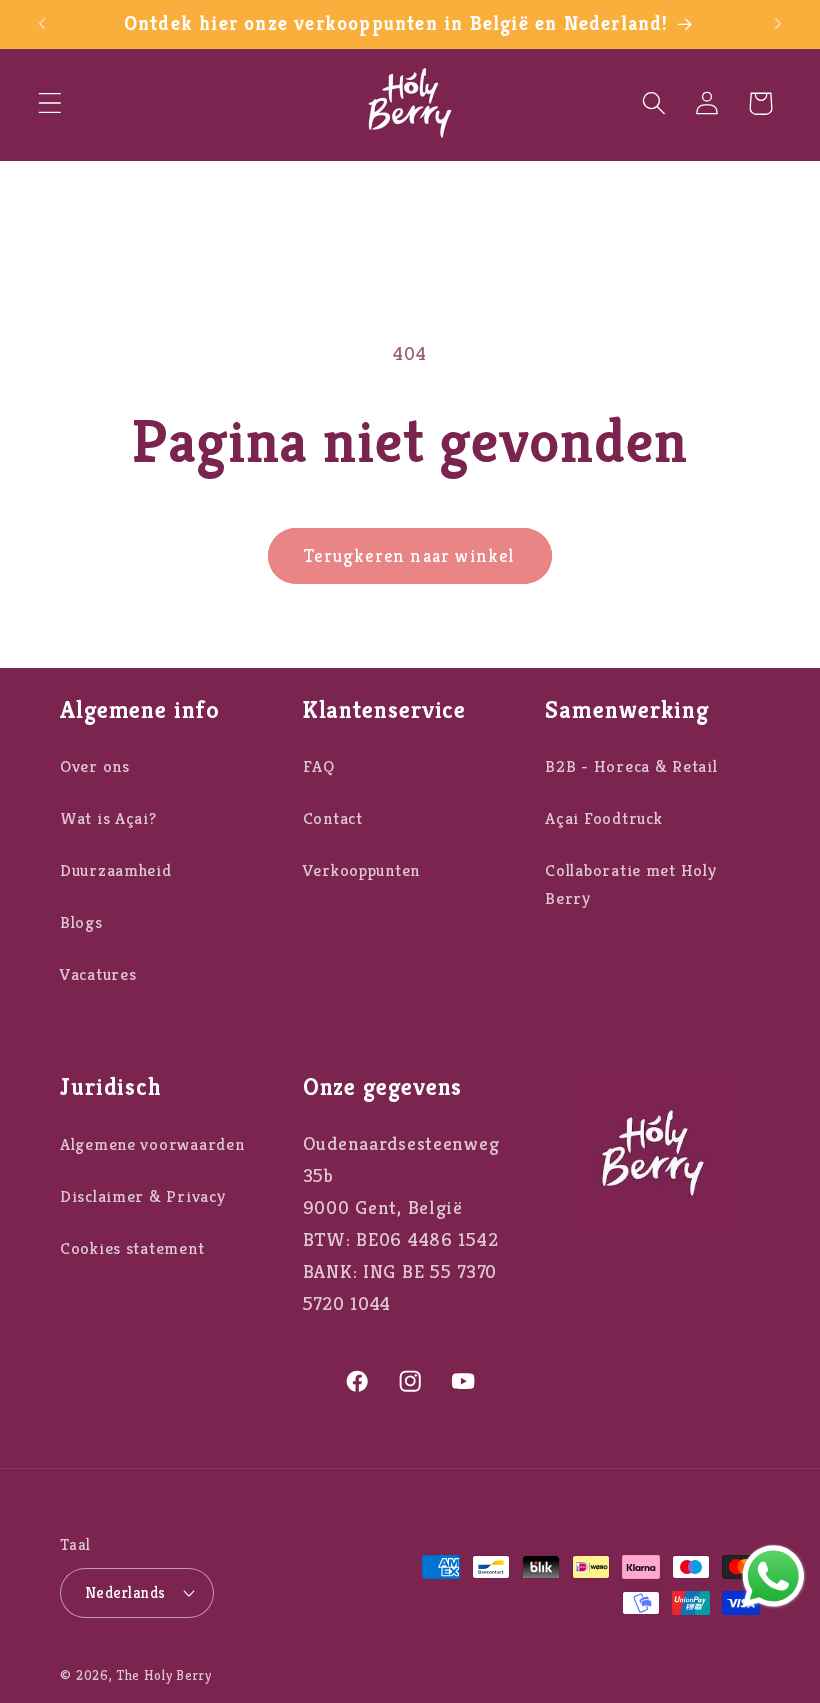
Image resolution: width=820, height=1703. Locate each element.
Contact (333, 818)
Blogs (81, 922)
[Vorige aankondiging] (42, 24)
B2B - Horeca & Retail (631, 766)
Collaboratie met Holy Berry (630, 884)
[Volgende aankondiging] (778, 24)
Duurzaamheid (116, 870)
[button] (50, 103)
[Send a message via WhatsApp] (773, 1576)
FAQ (319, 766)
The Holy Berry (164, 1675)
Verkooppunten (361, 870)
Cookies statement (132, 1248)
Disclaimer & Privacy (142, 1196)
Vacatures (98, 974)
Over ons (95, 766)
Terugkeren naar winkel (409, 555)
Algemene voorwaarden (152, 1144)
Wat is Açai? (108, 818)
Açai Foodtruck (603, 818)
